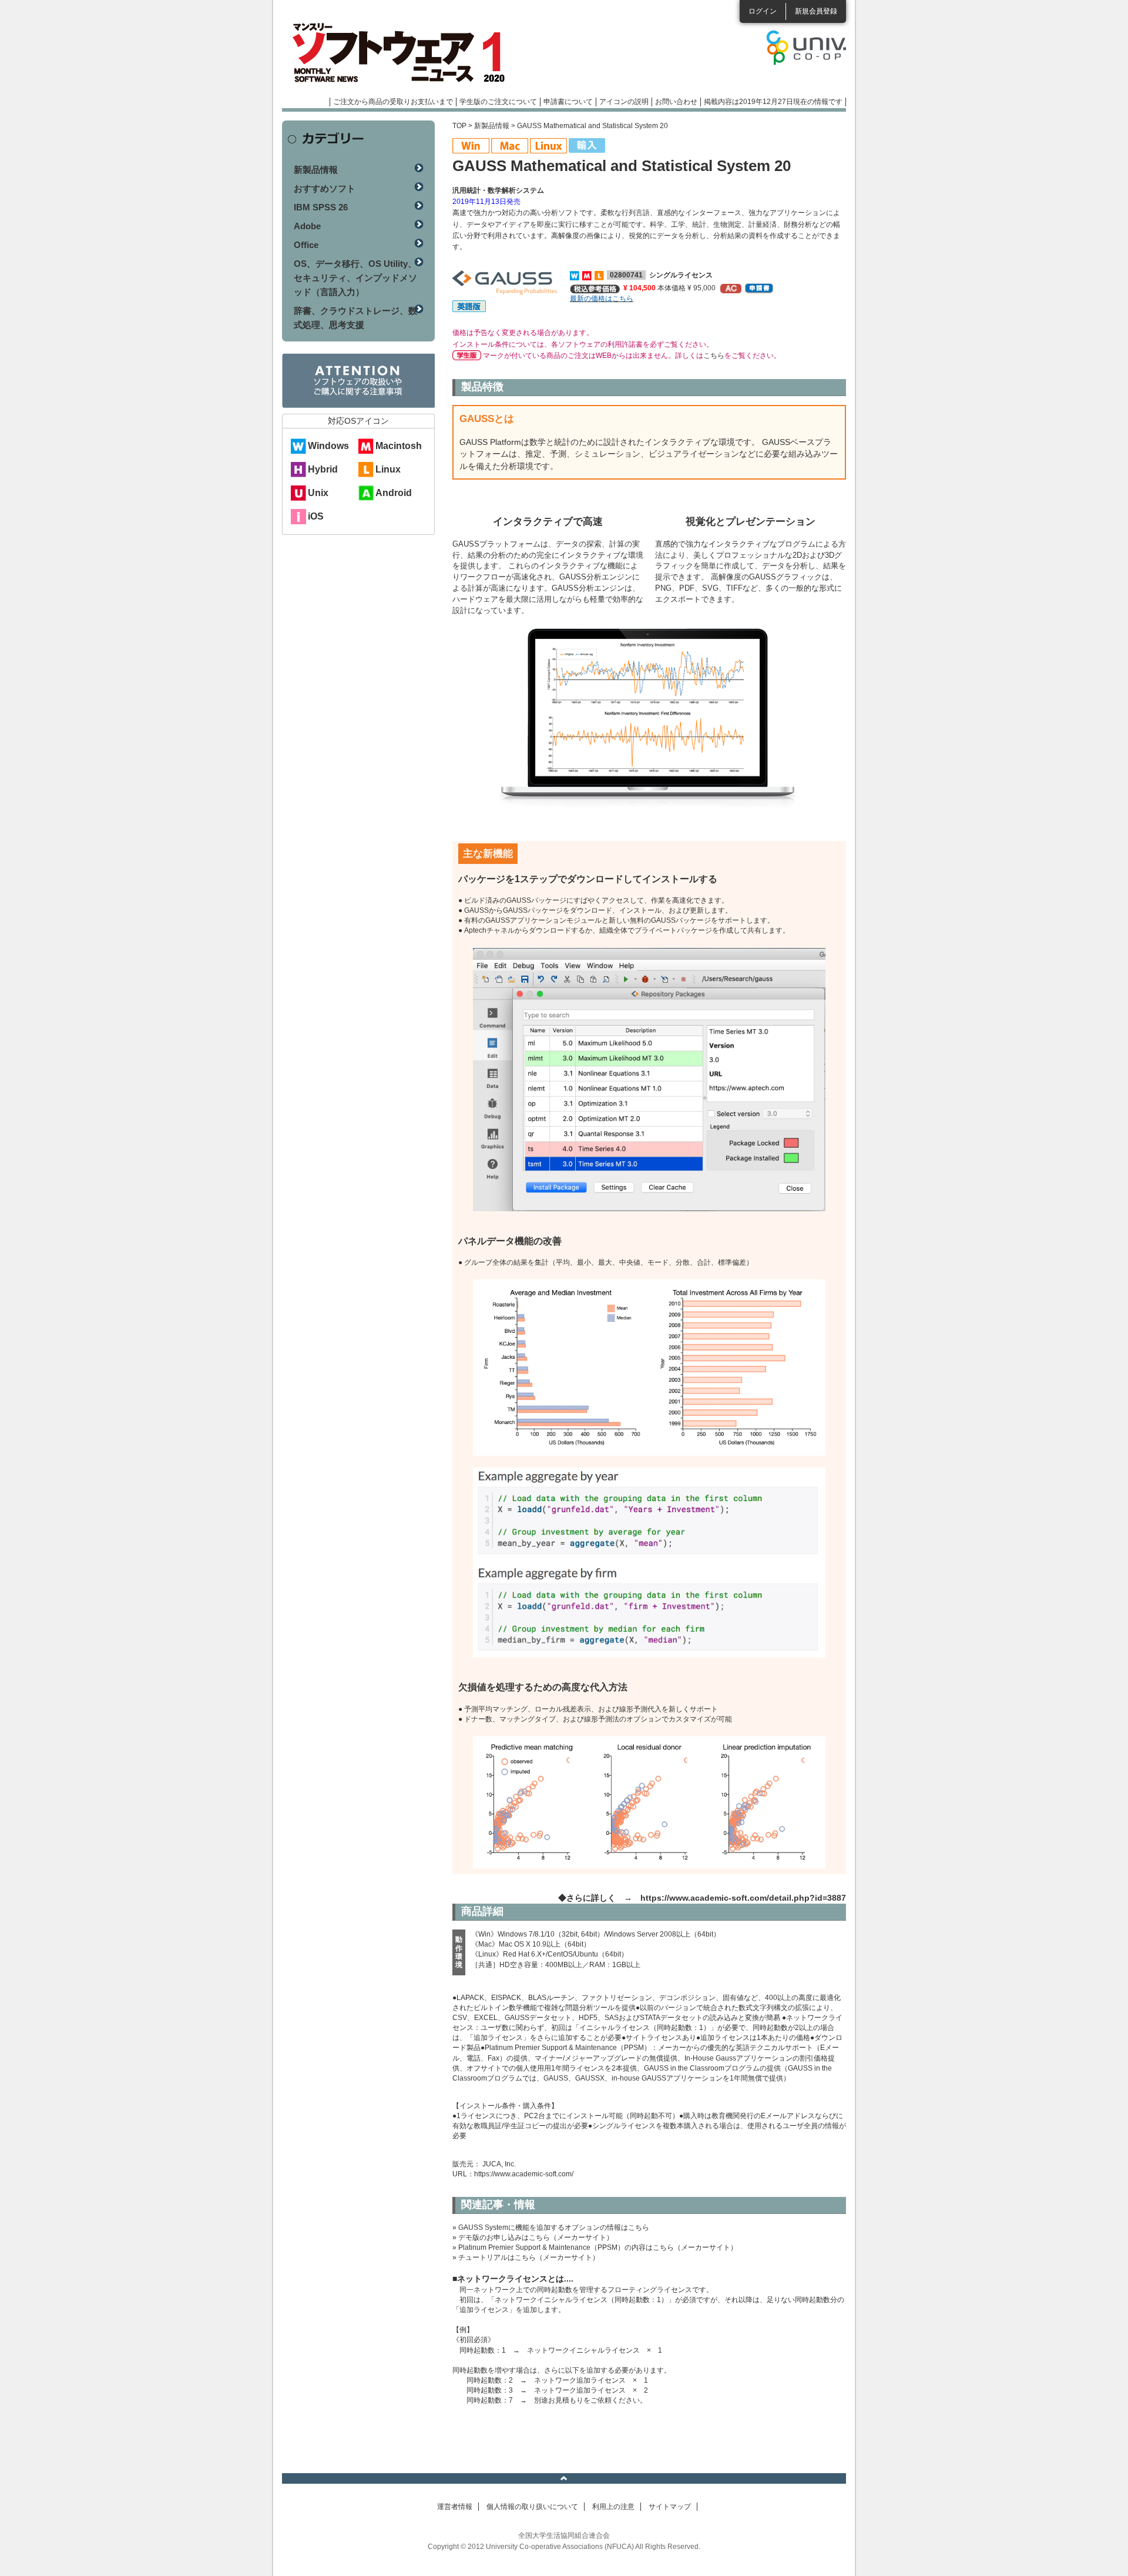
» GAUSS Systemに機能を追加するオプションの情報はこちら (551, 2227)
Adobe (307, 226)
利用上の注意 (613, 2507)
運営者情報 (455, 2507)
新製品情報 (492, 126)
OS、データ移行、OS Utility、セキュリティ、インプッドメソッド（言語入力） (355, 278)
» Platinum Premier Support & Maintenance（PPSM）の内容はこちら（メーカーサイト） (595, 2247)
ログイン (763, 11)
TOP (459, 126)
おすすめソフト (325, 188)
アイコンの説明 (624, 102)
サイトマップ (670, 2507)
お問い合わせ (676, 102)
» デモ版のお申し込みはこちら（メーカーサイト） (533, 2237)
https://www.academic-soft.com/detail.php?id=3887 (743, 1898)
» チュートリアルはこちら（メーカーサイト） (526, 2257)
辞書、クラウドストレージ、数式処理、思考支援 (355, 318)
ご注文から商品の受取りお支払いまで (393, 102)
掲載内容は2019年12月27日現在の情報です (773, 102)
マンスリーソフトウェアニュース (407, 53)
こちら (714, 356)
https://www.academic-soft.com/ (524, 2174)
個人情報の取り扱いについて (532, 2507)
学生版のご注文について (498, 102)
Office (306, 245)
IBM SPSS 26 (321, 207)
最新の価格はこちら (602, 299)
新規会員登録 (816, 11)
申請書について (568, 102)
